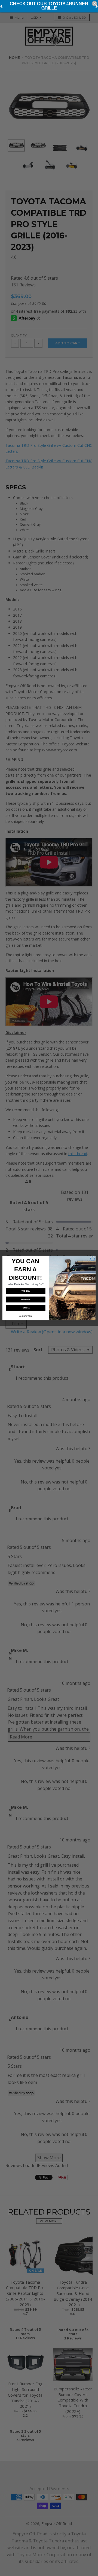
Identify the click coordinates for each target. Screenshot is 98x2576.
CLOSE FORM (26, 1316)
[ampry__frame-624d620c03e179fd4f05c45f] (49, 6)
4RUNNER (26, 1299)
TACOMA (26, 1291)
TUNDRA (26, 1308)
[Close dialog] (92, 1259)
